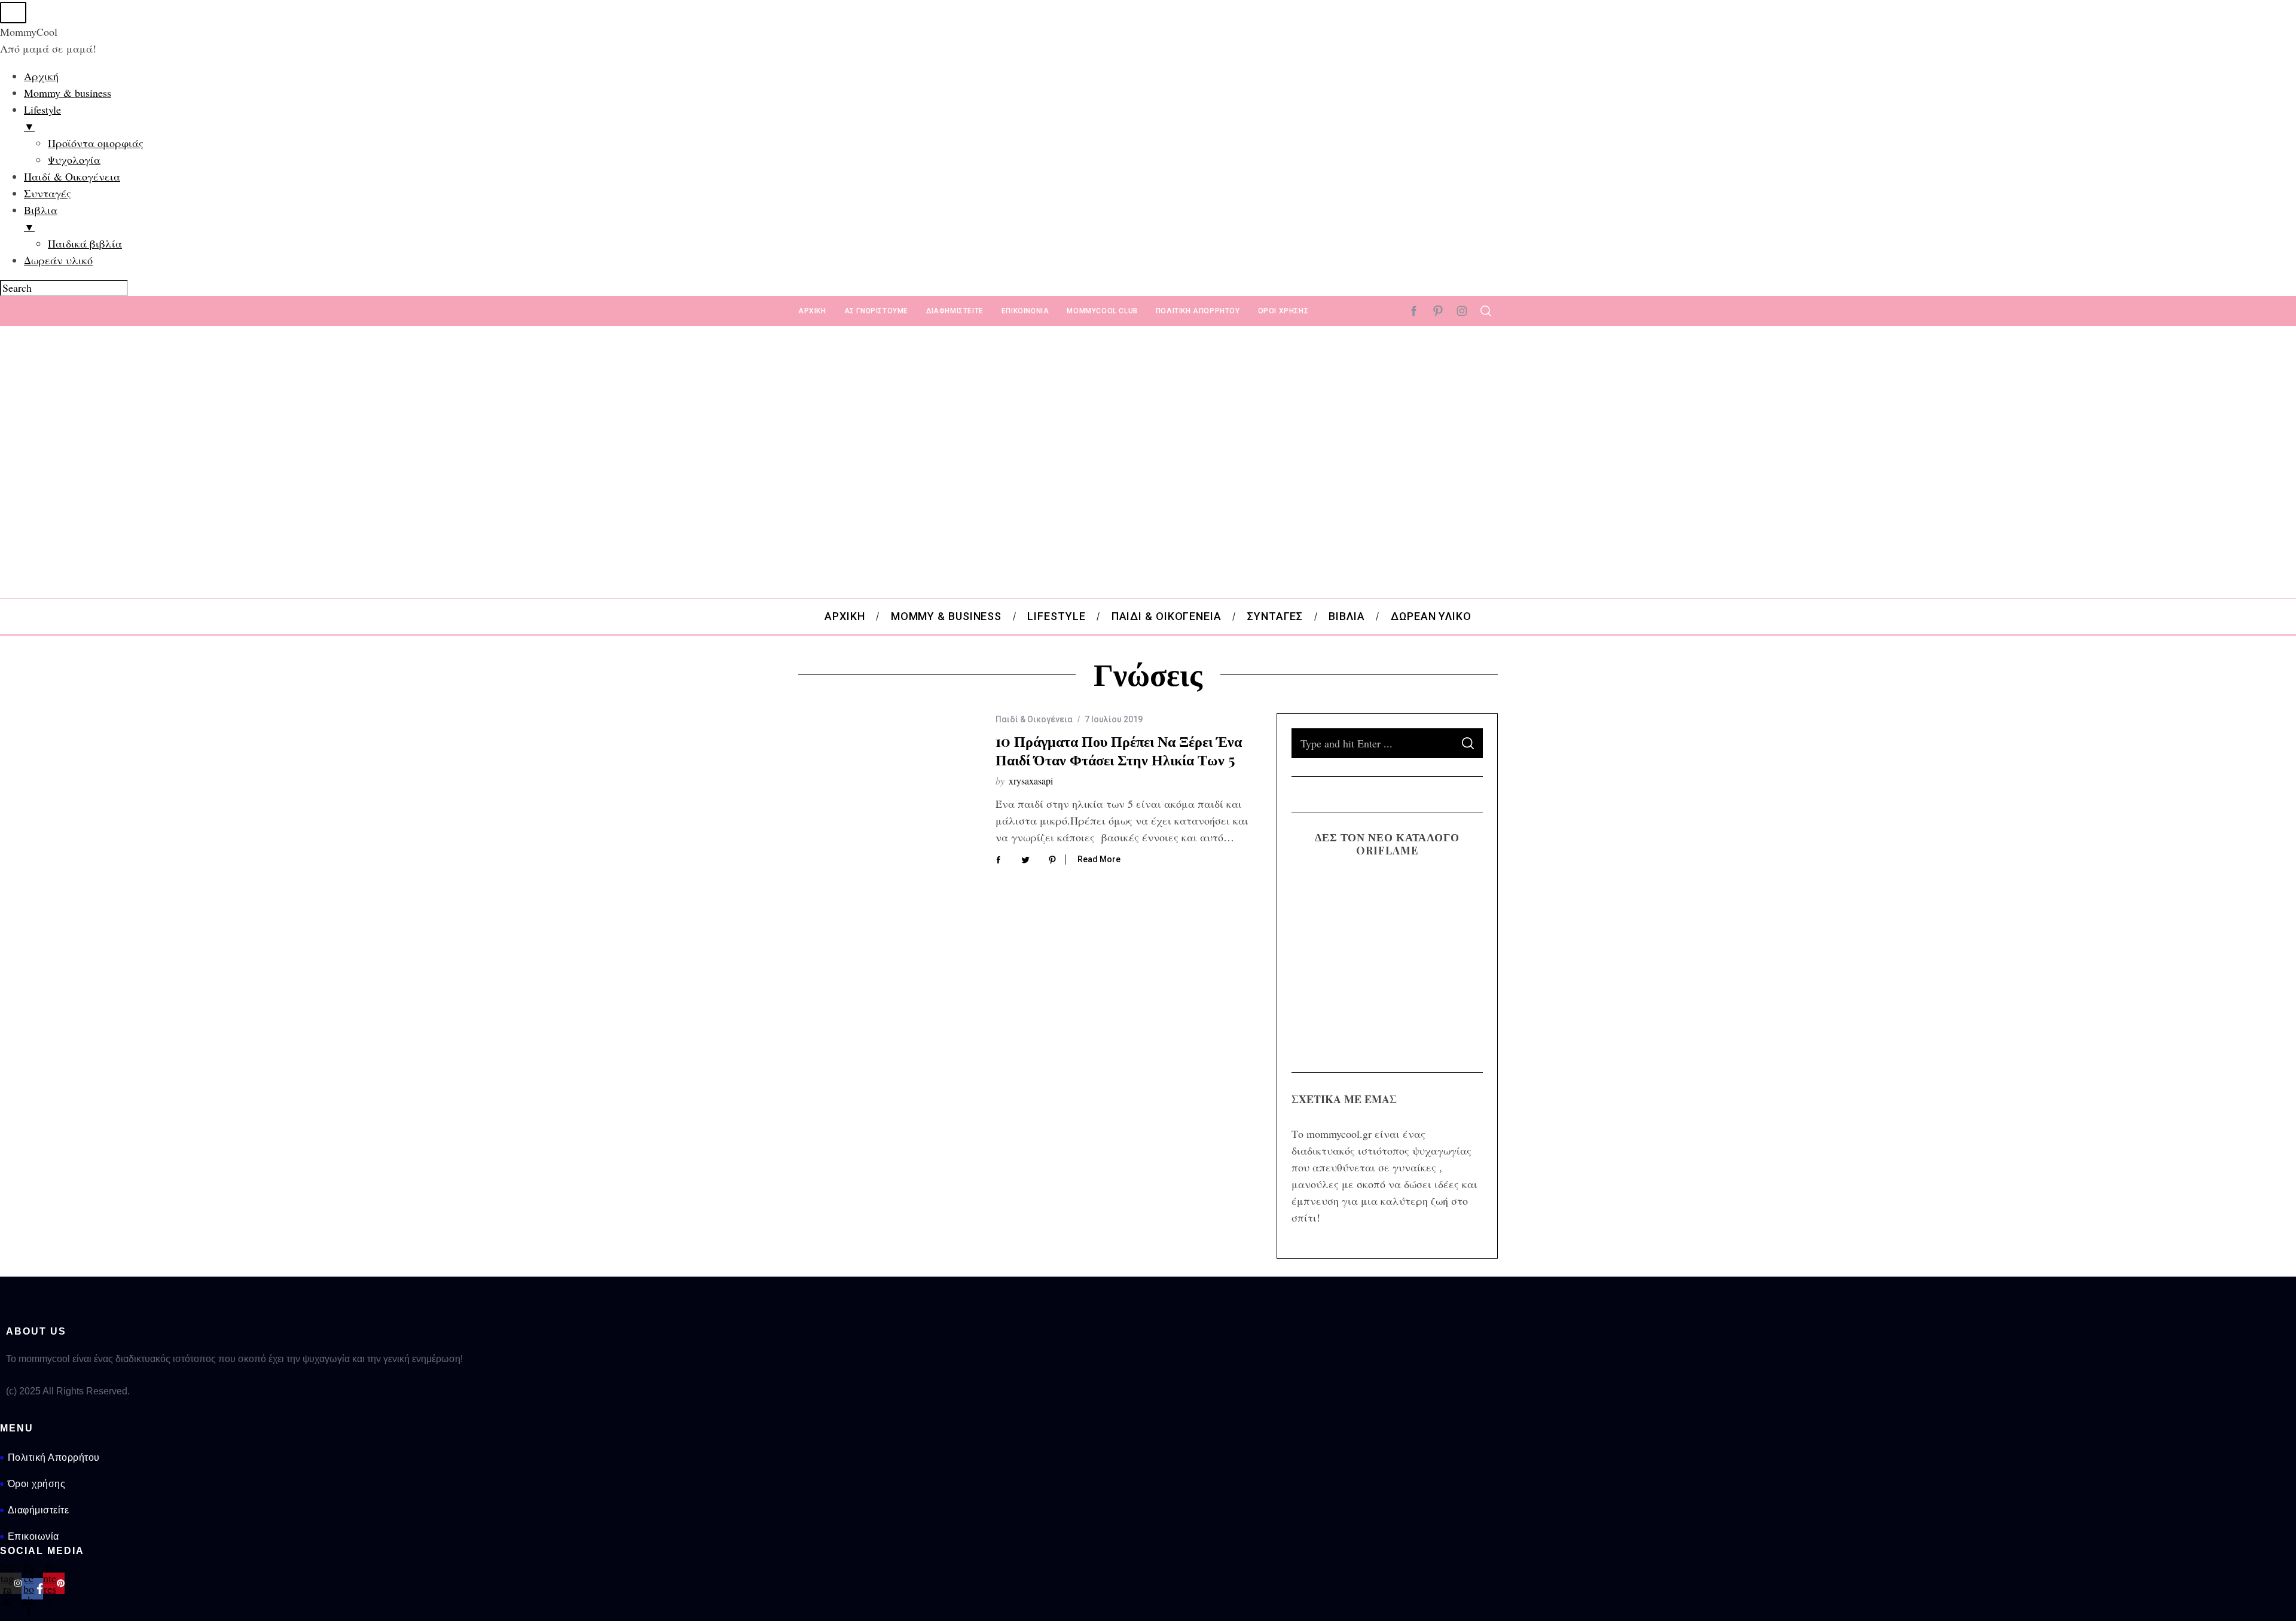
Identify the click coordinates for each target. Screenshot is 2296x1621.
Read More (1099, 859)
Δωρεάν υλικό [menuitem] (58, 260)
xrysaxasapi (1031, 781)
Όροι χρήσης (1283, 311)
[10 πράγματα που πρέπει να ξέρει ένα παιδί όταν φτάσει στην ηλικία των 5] (888, 773)
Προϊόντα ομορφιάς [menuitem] (96, 143)
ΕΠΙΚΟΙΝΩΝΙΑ (1025, 311)
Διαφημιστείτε (955, 311)
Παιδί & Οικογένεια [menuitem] (72, 176)
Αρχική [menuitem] (41, 76)
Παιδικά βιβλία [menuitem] (85, 243)
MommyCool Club (1102, 311)
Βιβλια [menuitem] (41, 218)
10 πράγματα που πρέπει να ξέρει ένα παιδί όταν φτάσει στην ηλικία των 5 (1119, 750)
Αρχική (812, 311)
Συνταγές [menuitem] (48, 193)
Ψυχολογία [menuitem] (74, 160)
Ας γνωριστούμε (876, 311)
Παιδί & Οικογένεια (1034, 719)
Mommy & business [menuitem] (68, 93)
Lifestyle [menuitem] (42, 118)
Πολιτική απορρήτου (1198, 311)
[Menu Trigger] (13, 13)
